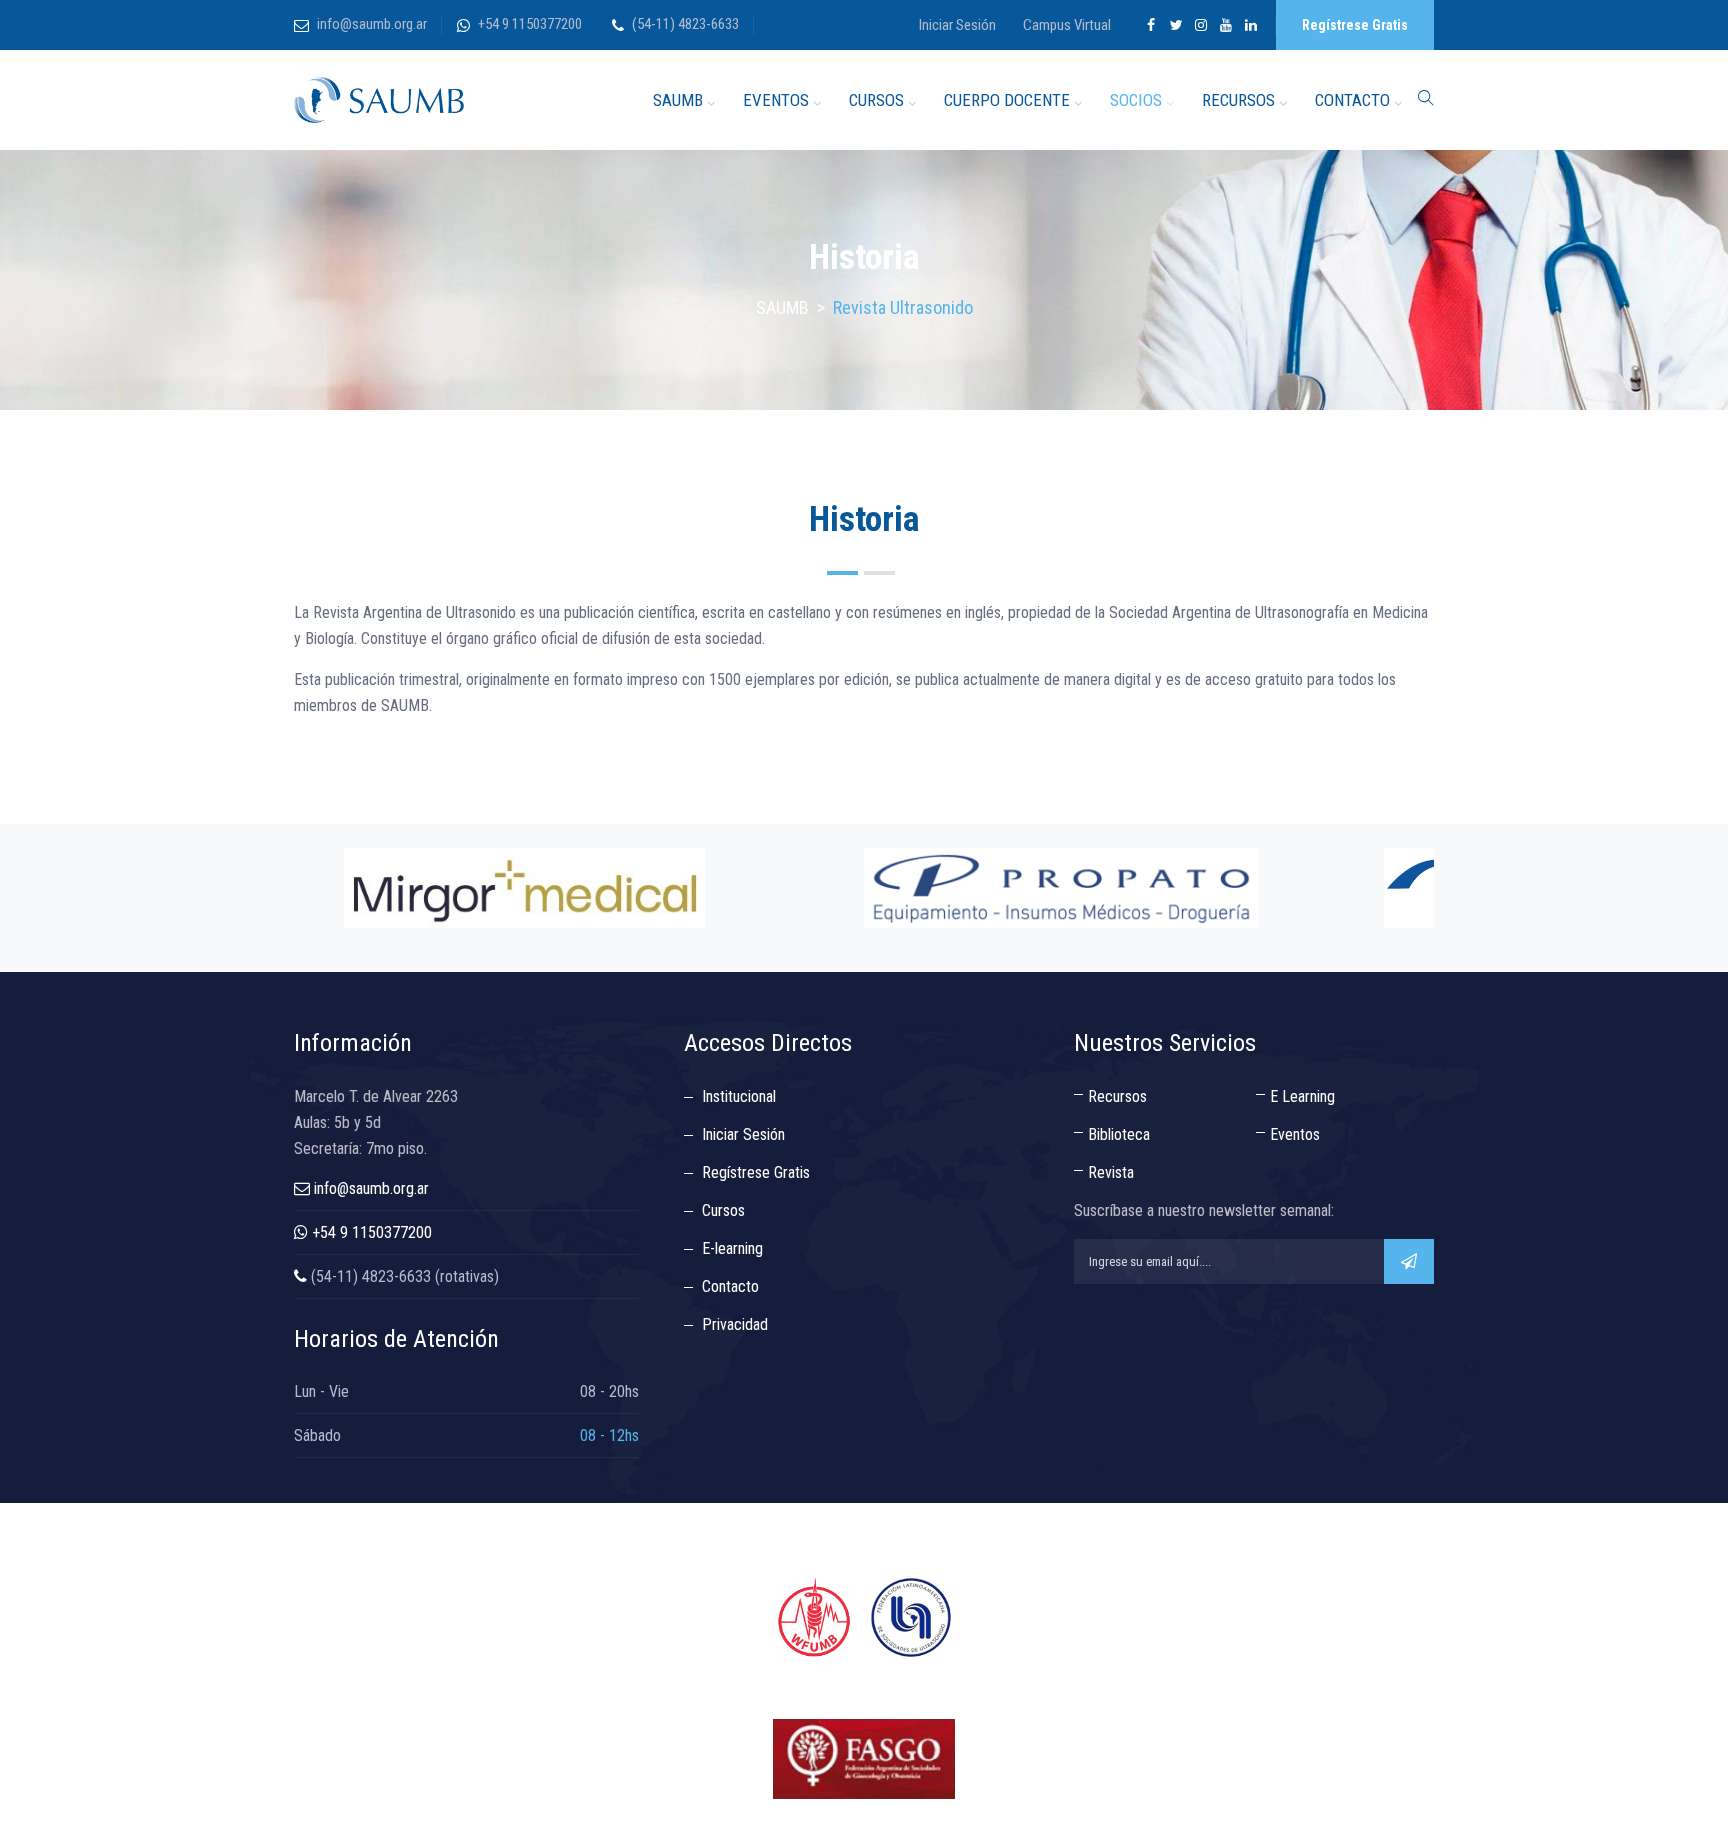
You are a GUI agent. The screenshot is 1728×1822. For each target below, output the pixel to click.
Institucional (739, 1096)
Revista (1111, 1172)
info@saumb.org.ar (372, 24)
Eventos (1295, 1134)
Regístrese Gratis (1355, 25)
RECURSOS (1238, 100)
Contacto (730, 1286)
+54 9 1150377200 (530, 24)
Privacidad (735, 1324)
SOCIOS (1136, 100)
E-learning (732, 1248)
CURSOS (876, 100)
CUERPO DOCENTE (1007, 100)
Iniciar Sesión (957, 25)
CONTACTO (1352, 100)
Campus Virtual (1067, 25)
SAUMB (678, 100)
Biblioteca (1119, 1134)
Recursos (1117, 1096)
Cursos (723, 1210)
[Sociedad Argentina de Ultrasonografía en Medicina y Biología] (379, 100)
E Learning (1302, 1096)
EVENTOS (776, 100)
